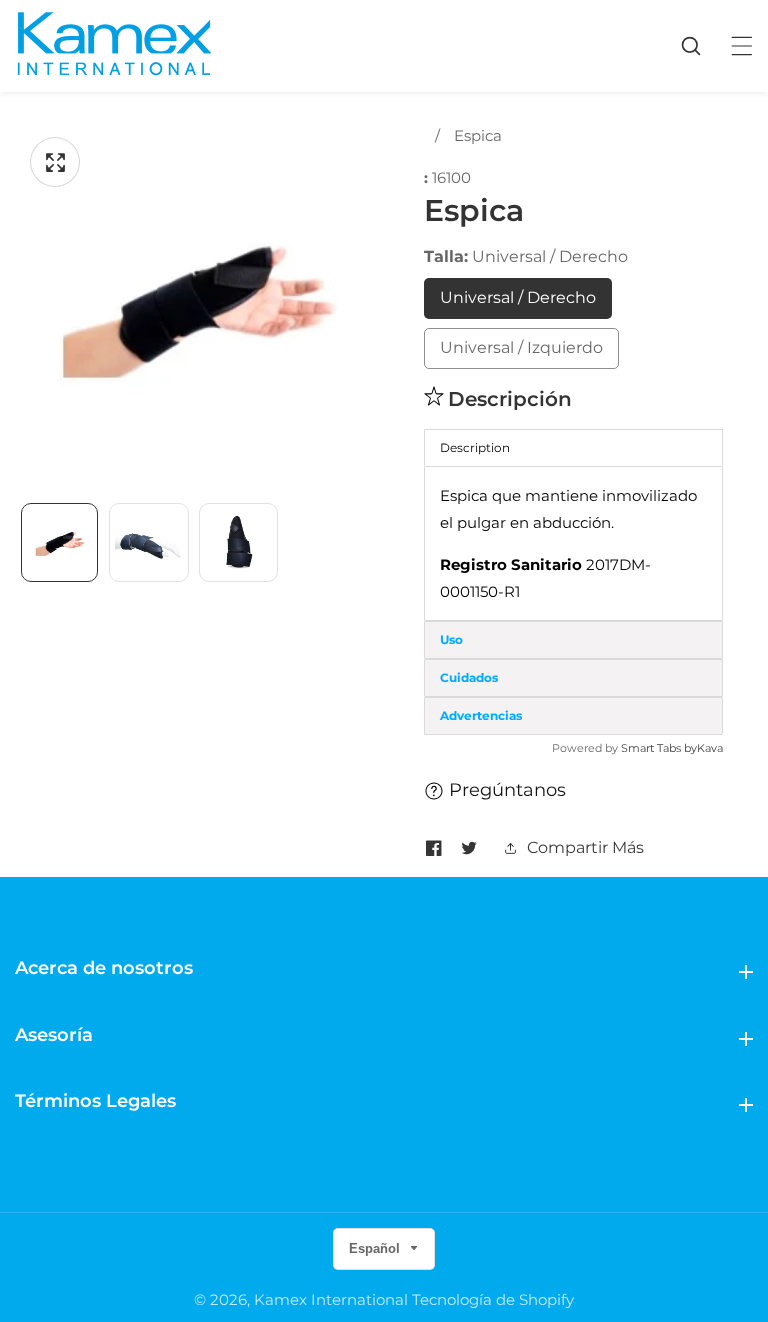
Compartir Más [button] (585, 847)
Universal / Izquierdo (521, 347)
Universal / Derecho (518, 297)
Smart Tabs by (659, 748)
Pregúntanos (507, 790)
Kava (710, 748)
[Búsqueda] (701, 46)
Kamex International (331, 1299)
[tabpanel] (573, 543)
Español (376, 1248)
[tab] (573, 640)
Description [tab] (475, 447)
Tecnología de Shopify (493, 1299)
